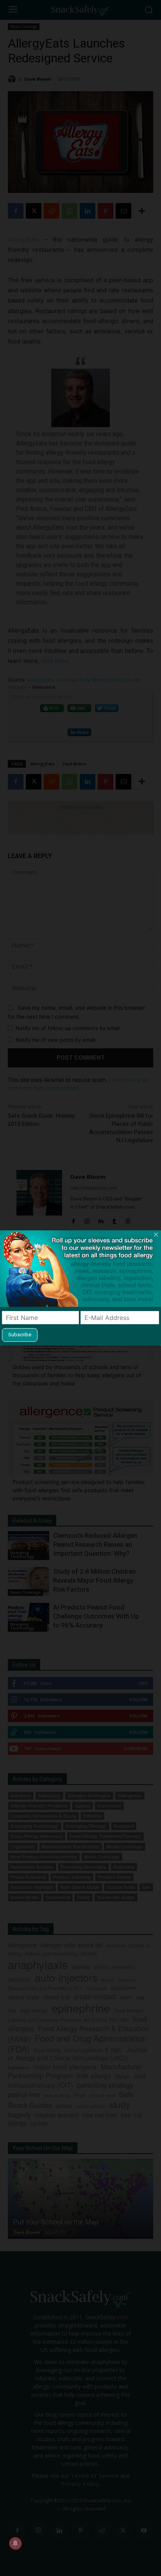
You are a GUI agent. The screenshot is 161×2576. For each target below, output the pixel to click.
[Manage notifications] (15, 2543)
